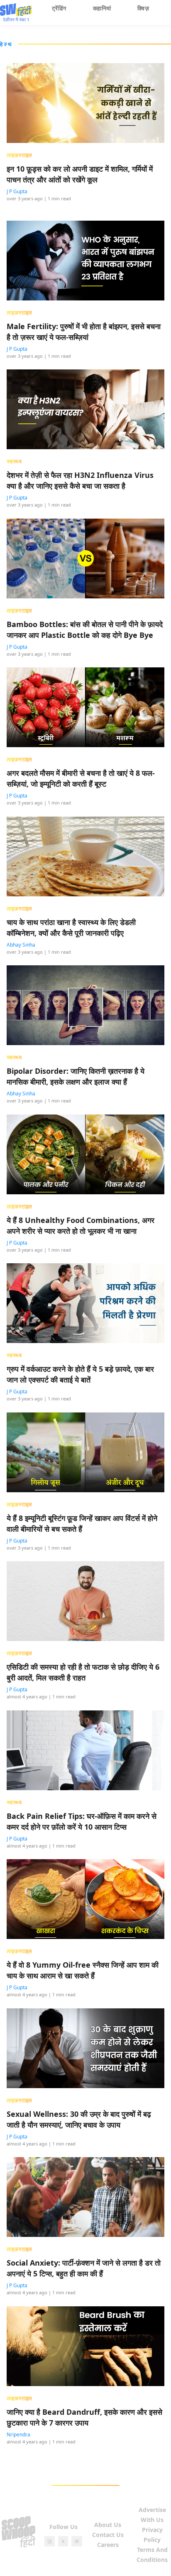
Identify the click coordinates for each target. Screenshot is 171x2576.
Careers (108, 2545)
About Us (108, 2525)
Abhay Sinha (21, 945)
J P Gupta (17, 191)
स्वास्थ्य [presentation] (14, 461)
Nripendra (18, 2435)
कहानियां (102, 8)
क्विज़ (143, 8)
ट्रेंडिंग (59, 8)
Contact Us (108, 2535)
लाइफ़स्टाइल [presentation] (20, 155)
